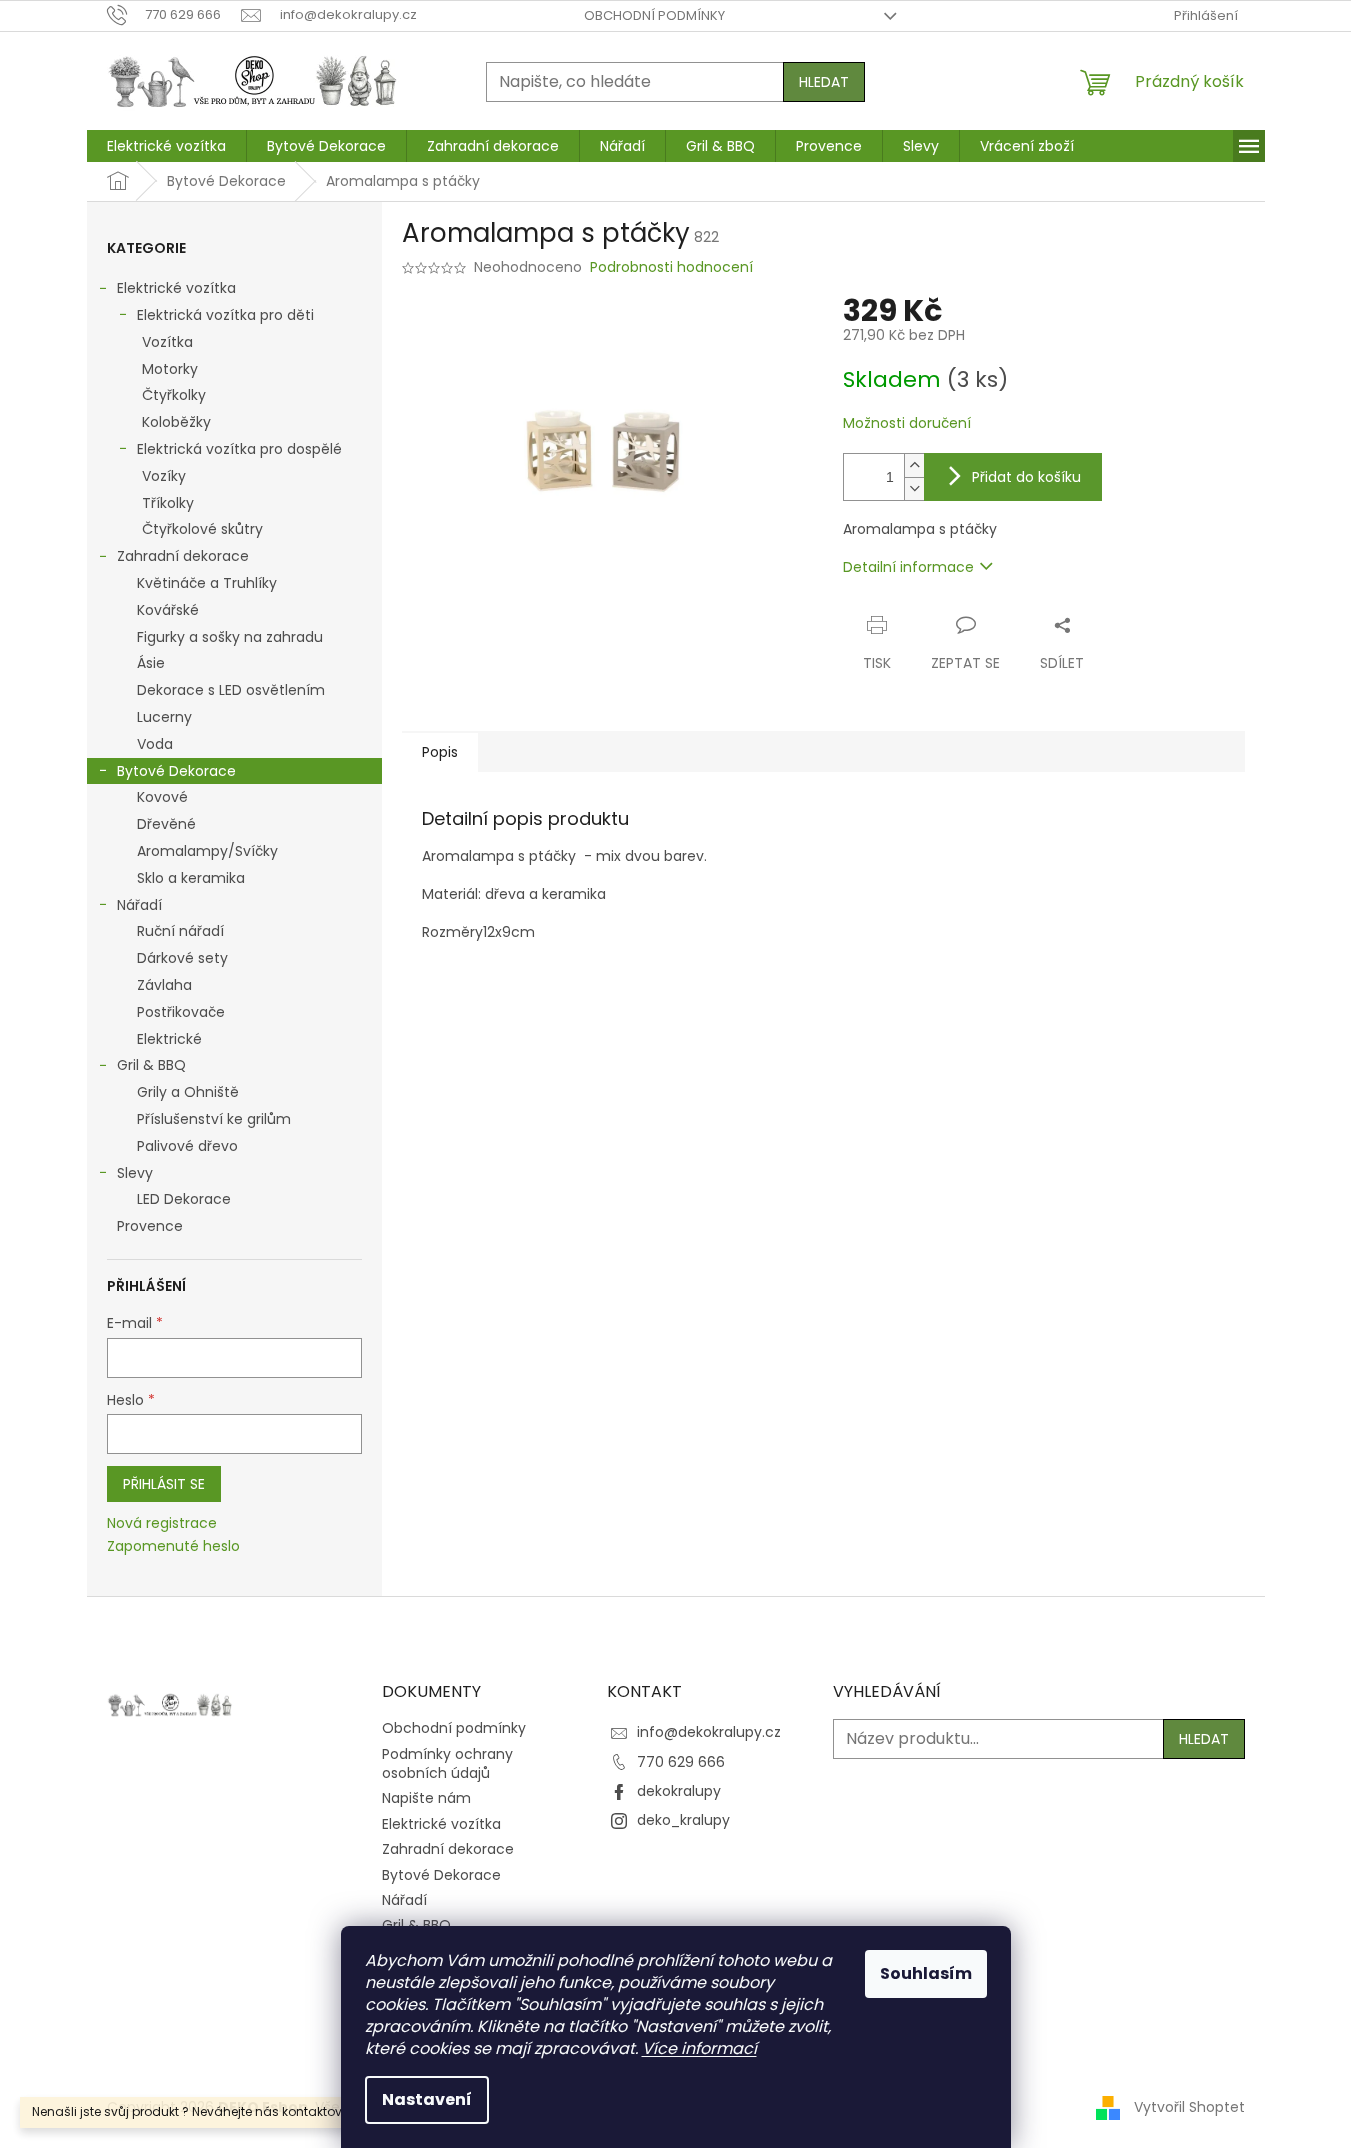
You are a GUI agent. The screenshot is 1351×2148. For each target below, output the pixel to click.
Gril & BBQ (151, 1065)
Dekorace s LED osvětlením (231, 690)
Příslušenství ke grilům (214, 1119)
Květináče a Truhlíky (207, 583)
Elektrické (169, 1039)
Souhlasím (926, 1973)
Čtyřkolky (174, 395)
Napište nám (426, 1798)
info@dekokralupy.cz (709, 1732)
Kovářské (168, 610)
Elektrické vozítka (176, 288)
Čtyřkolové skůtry (202, 529)
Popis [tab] (440, 752)
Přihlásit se (164, 1484)
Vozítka (167, 342)
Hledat (824, 82)
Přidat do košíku (1026, 477)
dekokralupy (679, 1791)
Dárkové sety (182, 958)
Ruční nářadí (180, 931)
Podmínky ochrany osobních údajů (447, 1763)
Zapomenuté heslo (173, 1546)
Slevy (135, 1173)
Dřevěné (166, 824)
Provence (150, 1226)
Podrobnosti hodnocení (671, 267)
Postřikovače (181, 1012)
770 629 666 (681, 1762)
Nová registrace (162, 1523)
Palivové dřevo (187, 1146)
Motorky (170, 369)
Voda (155, 744)
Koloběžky (176, 422)
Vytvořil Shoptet (1189, 2107)
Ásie (151, 663)
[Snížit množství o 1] (914, 488)
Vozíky (164, 476)
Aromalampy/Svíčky (207, 851)
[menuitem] (166, 146)
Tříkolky (168, 503)
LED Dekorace (184, 1199)
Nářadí (139, 905)
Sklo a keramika (191, 878)
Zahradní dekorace (183, 556)
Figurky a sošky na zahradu (230, 637)
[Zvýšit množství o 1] (914, 465)
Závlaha (164, 985)
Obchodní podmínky (654, 15)
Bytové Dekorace (176, 771)
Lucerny (164, 717)
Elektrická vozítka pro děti (225, 315)
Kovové (162, 797)
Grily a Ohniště (188, 1092)
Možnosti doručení (907, 423)
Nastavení (427, 2099)
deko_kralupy (683, 1820)
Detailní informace (908, 567)
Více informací (699, 2048)
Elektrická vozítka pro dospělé (239, 449)
